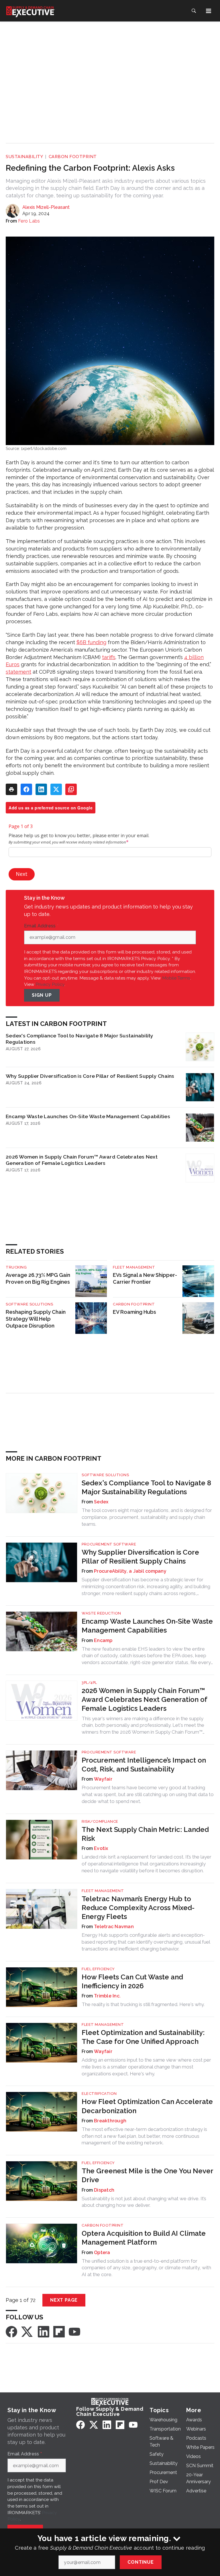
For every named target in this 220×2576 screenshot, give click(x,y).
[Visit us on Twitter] (27, 2331)
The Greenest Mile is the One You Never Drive (147, 2175)
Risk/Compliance (100, 1821)
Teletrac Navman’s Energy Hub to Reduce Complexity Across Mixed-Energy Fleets (138, 1908)
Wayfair (103, 1779)
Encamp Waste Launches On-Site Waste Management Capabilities (88, 1116)
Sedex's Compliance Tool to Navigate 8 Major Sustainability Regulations (80, 1039)
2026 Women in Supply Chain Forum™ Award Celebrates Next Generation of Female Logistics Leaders (82, 1160)
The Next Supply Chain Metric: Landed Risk (145, 1834)
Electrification (99, 2094)
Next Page (64, 2300)
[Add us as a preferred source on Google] (71, 789)
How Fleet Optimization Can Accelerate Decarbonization (147, 2106)
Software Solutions (29, 1304)
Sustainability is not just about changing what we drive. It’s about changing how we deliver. (144, 2202)
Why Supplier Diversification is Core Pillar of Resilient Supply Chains (90, 1076)
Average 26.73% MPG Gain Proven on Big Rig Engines (38, 1278)
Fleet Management (134, 1267)
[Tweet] (56, 789)
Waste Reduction (101, 1613)
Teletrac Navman (114, 1927)
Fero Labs (29, 221)
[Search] (194, 11)
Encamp (103, 1640)
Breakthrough (110, 2121)
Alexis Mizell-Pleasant (46, 207)
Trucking (16, 1267)
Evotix (101, 1848)
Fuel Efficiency (98, 1969)
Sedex (101, 1502)
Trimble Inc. (107, 1996)
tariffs (109, 657)
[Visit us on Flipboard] (59, 2331)
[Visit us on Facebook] (11, 2331)
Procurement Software (109, 1544)
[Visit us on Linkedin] (44, 2331)
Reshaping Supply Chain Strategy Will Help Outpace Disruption (36, 1319)
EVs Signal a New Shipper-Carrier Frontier (145, 1278)
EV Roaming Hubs (134, 1312)
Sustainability (24, 157)
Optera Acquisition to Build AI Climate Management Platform (144, 2238)
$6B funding (91, 642)
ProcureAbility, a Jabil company (130, 1571)
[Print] (11, 789)
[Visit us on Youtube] (74, 2331)
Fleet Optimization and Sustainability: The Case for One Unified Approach (143, 2037)
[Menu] (209, 11)
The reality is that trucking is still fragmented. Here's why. (143, 2004)
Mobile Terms (176, 978)
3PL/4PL (89, 1683)
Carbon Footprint (73, 157)
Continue (141, 2562)
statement (18, 672)
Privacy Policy (50, 984)
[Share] (26, 789)
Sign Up (42, 995)
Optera (102, 2252)
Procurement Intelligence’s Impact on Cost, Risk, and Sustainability (144, 1765)
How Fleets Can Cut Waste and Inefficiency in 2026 (132, 1981)
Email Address (41, 926)
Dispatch (104, 2190)
